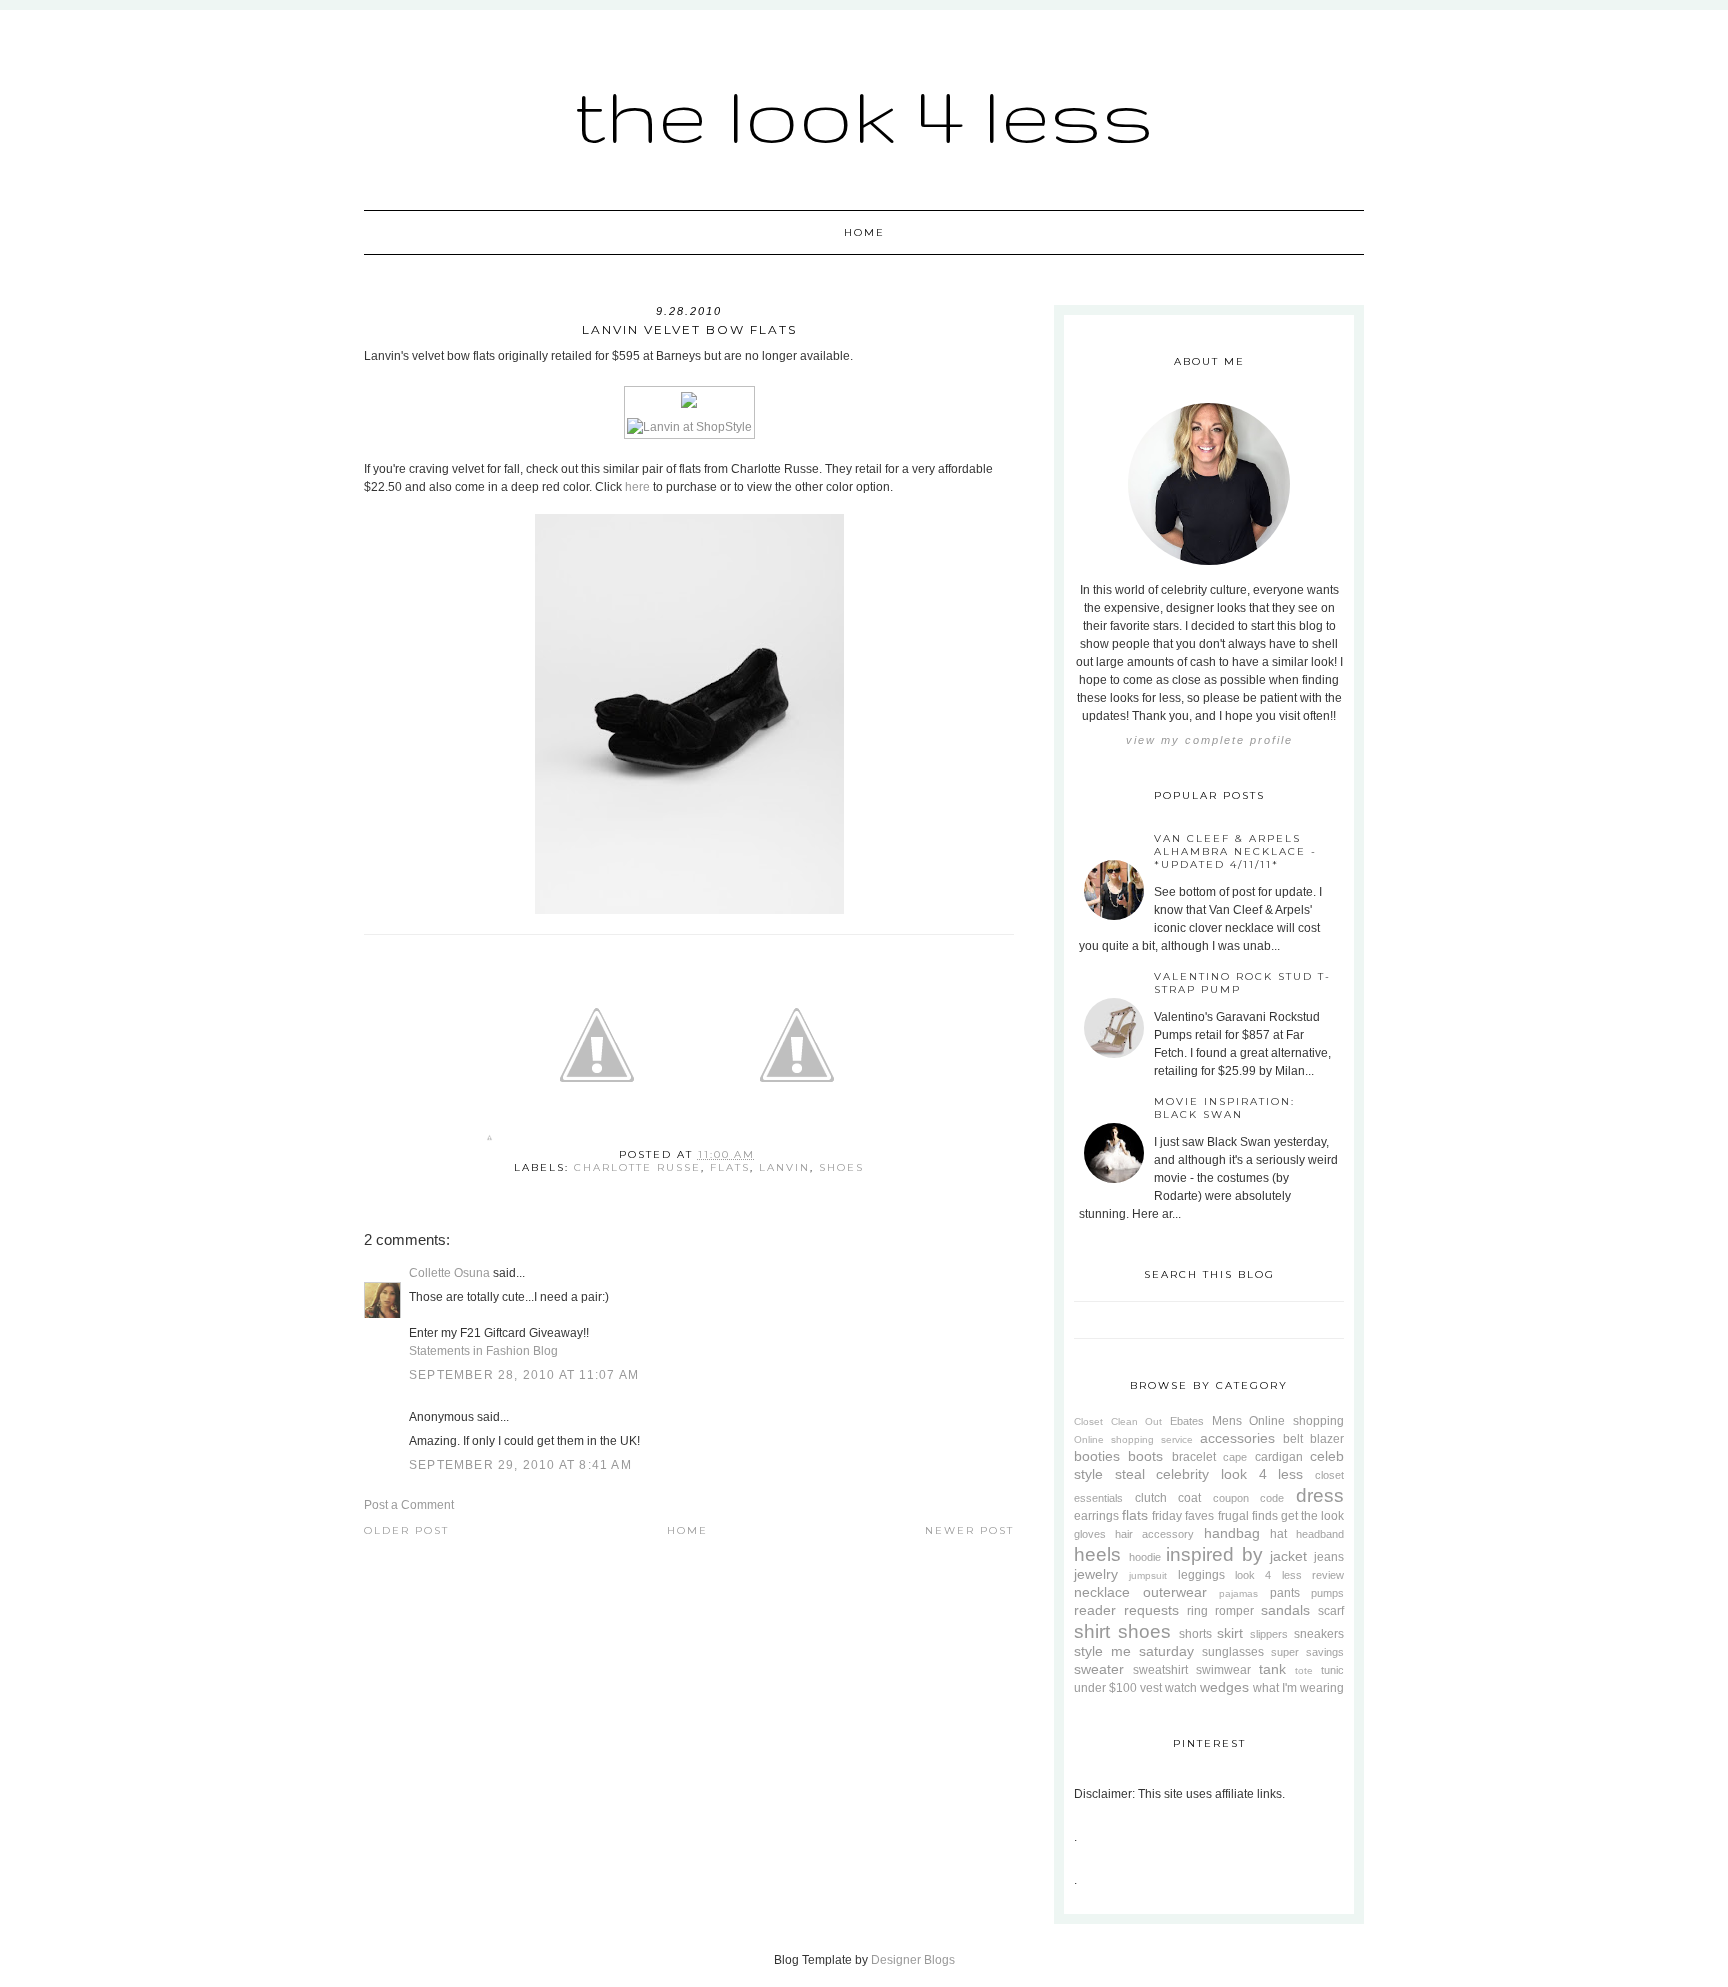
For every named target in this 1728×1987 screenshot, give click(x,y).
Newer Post (969, 1530)
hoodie (1145, 1557)
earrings (1096, 1516)
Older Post (406, 1530)
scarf (1331, 1611)
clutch (1151, 1498)
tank (1272, 1669)
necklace (1102, 1592)
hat (1278, 1534)
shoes (841, 1167)
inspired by (1214, 1554)
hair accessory (1154, 1534)
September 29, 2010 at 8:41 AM (520, 1465)
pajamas (1238, 1593)
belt (1293, 1439)
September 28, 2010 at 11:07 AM (524, 1375)
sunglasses (1233, 1652)
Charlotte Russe (637, 1167)
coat (1189, 1498)
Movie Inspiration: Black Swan (1224, 1108)
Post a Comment (409, 1505)
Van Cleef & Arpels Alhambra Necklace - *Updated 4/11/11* (1235, 851)
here (637, 487)
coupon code (1249, 1498)
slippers (1269, 1634)
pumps (1327, 1593)
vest (1151, 1688)
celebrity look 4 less (1229, 1474)
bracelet (1194, 1457)
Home (864, 232)
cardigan (1279, 1457)
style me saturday (1134, 1651)
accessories (1237, 1438)
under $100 (1105, 1688)
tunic (1332, 1670)
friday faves (1183, 1516)
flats (730, 1167)
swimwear (1223, 1670)
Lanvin (784, 1167)
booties (1097, 1456)
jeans (1329, 1557)
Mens (1227, 1421)
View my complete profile (1209, 740)
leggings (1201, 1575)
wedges (1224, 1687)
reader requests (1126, 1610)
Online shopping (1296, 1421)
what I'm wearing (1298, 1688)
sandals (1285, 1610)
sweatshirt (1160, 1670)
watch (1181, 1688)
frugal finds (1248, 1516)
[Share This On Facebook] (489, 1141)
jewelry (1096, 1574)
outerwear (1175, 1592)
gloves (1090, 1534)
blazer (1327, 1439)
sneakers (1319, 1634)
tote (1304, 1670)
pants (1285, 1593)
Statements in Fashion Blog (483, 1351)
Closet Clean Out (1118, 1421)
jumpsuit (1148, 1575)
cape (1235, 1457)
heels (1097, 1554)
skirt (1230, 1633)
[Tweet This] (597, 1141)
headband (1320, 1534)
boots (1145, 1456)
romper (1234, 1611)
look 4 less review (1289, 1575)
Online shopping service (1133, 1439)
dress (1320, 1495)
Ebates (1187, 1421)
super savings (1307, 1652)
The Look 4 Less (864, 114)
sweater (1099, 1669)
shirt (1092, 1631)
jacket (1288, 1556)
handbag (1232, 1533)
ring (1197, 1611)
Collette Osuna (449, 1273)
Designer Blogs (913, 1960)
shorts (1195, 1634)
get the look (1312, 1516)
